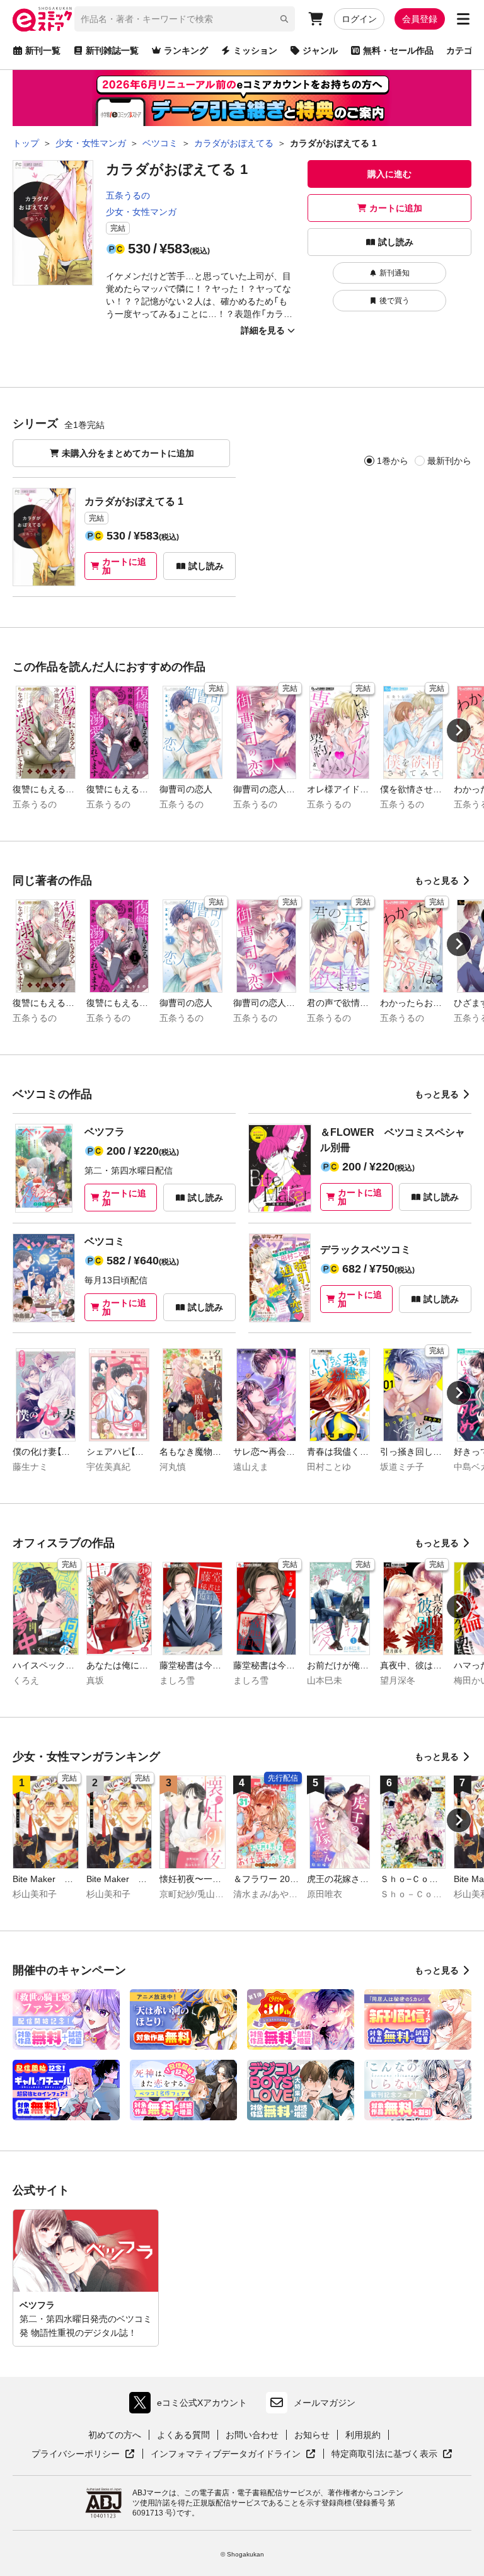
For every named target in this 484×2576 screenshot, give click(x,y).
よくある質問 (183, 2435)
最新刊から (449, 461)
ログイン (359, 19)
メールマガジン (325, 2403)
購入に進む (389, 174)
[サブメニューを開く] (463, 19)
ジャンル (320, 50)
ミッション (255, 50)
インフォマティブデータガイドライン (226, 2454)
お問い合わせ (252, 2435)
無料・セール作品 (398, 50)
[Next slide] (459, 731)
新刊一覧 (43, 50)
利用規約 (363, 2435)
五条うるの (128, 195)
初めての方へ (115, 2435)
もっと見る (437, 881)
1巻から (393, 461)
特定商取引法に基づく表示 (392, 2454)
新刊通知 (395, 273)
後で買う (395, 301)
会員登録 (420, 19)
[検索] (284, 19)
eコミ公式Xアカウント (191, 2406)
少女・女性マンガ (141, 212)
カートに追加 (396, 208)
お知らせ (312, 2435)
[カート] (316, 19)
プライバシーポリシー (83, 2454)
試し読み (396, 242)
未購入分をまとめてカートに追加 (128, 453)
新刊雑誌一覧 (112, 50)
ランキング (186, 50)
